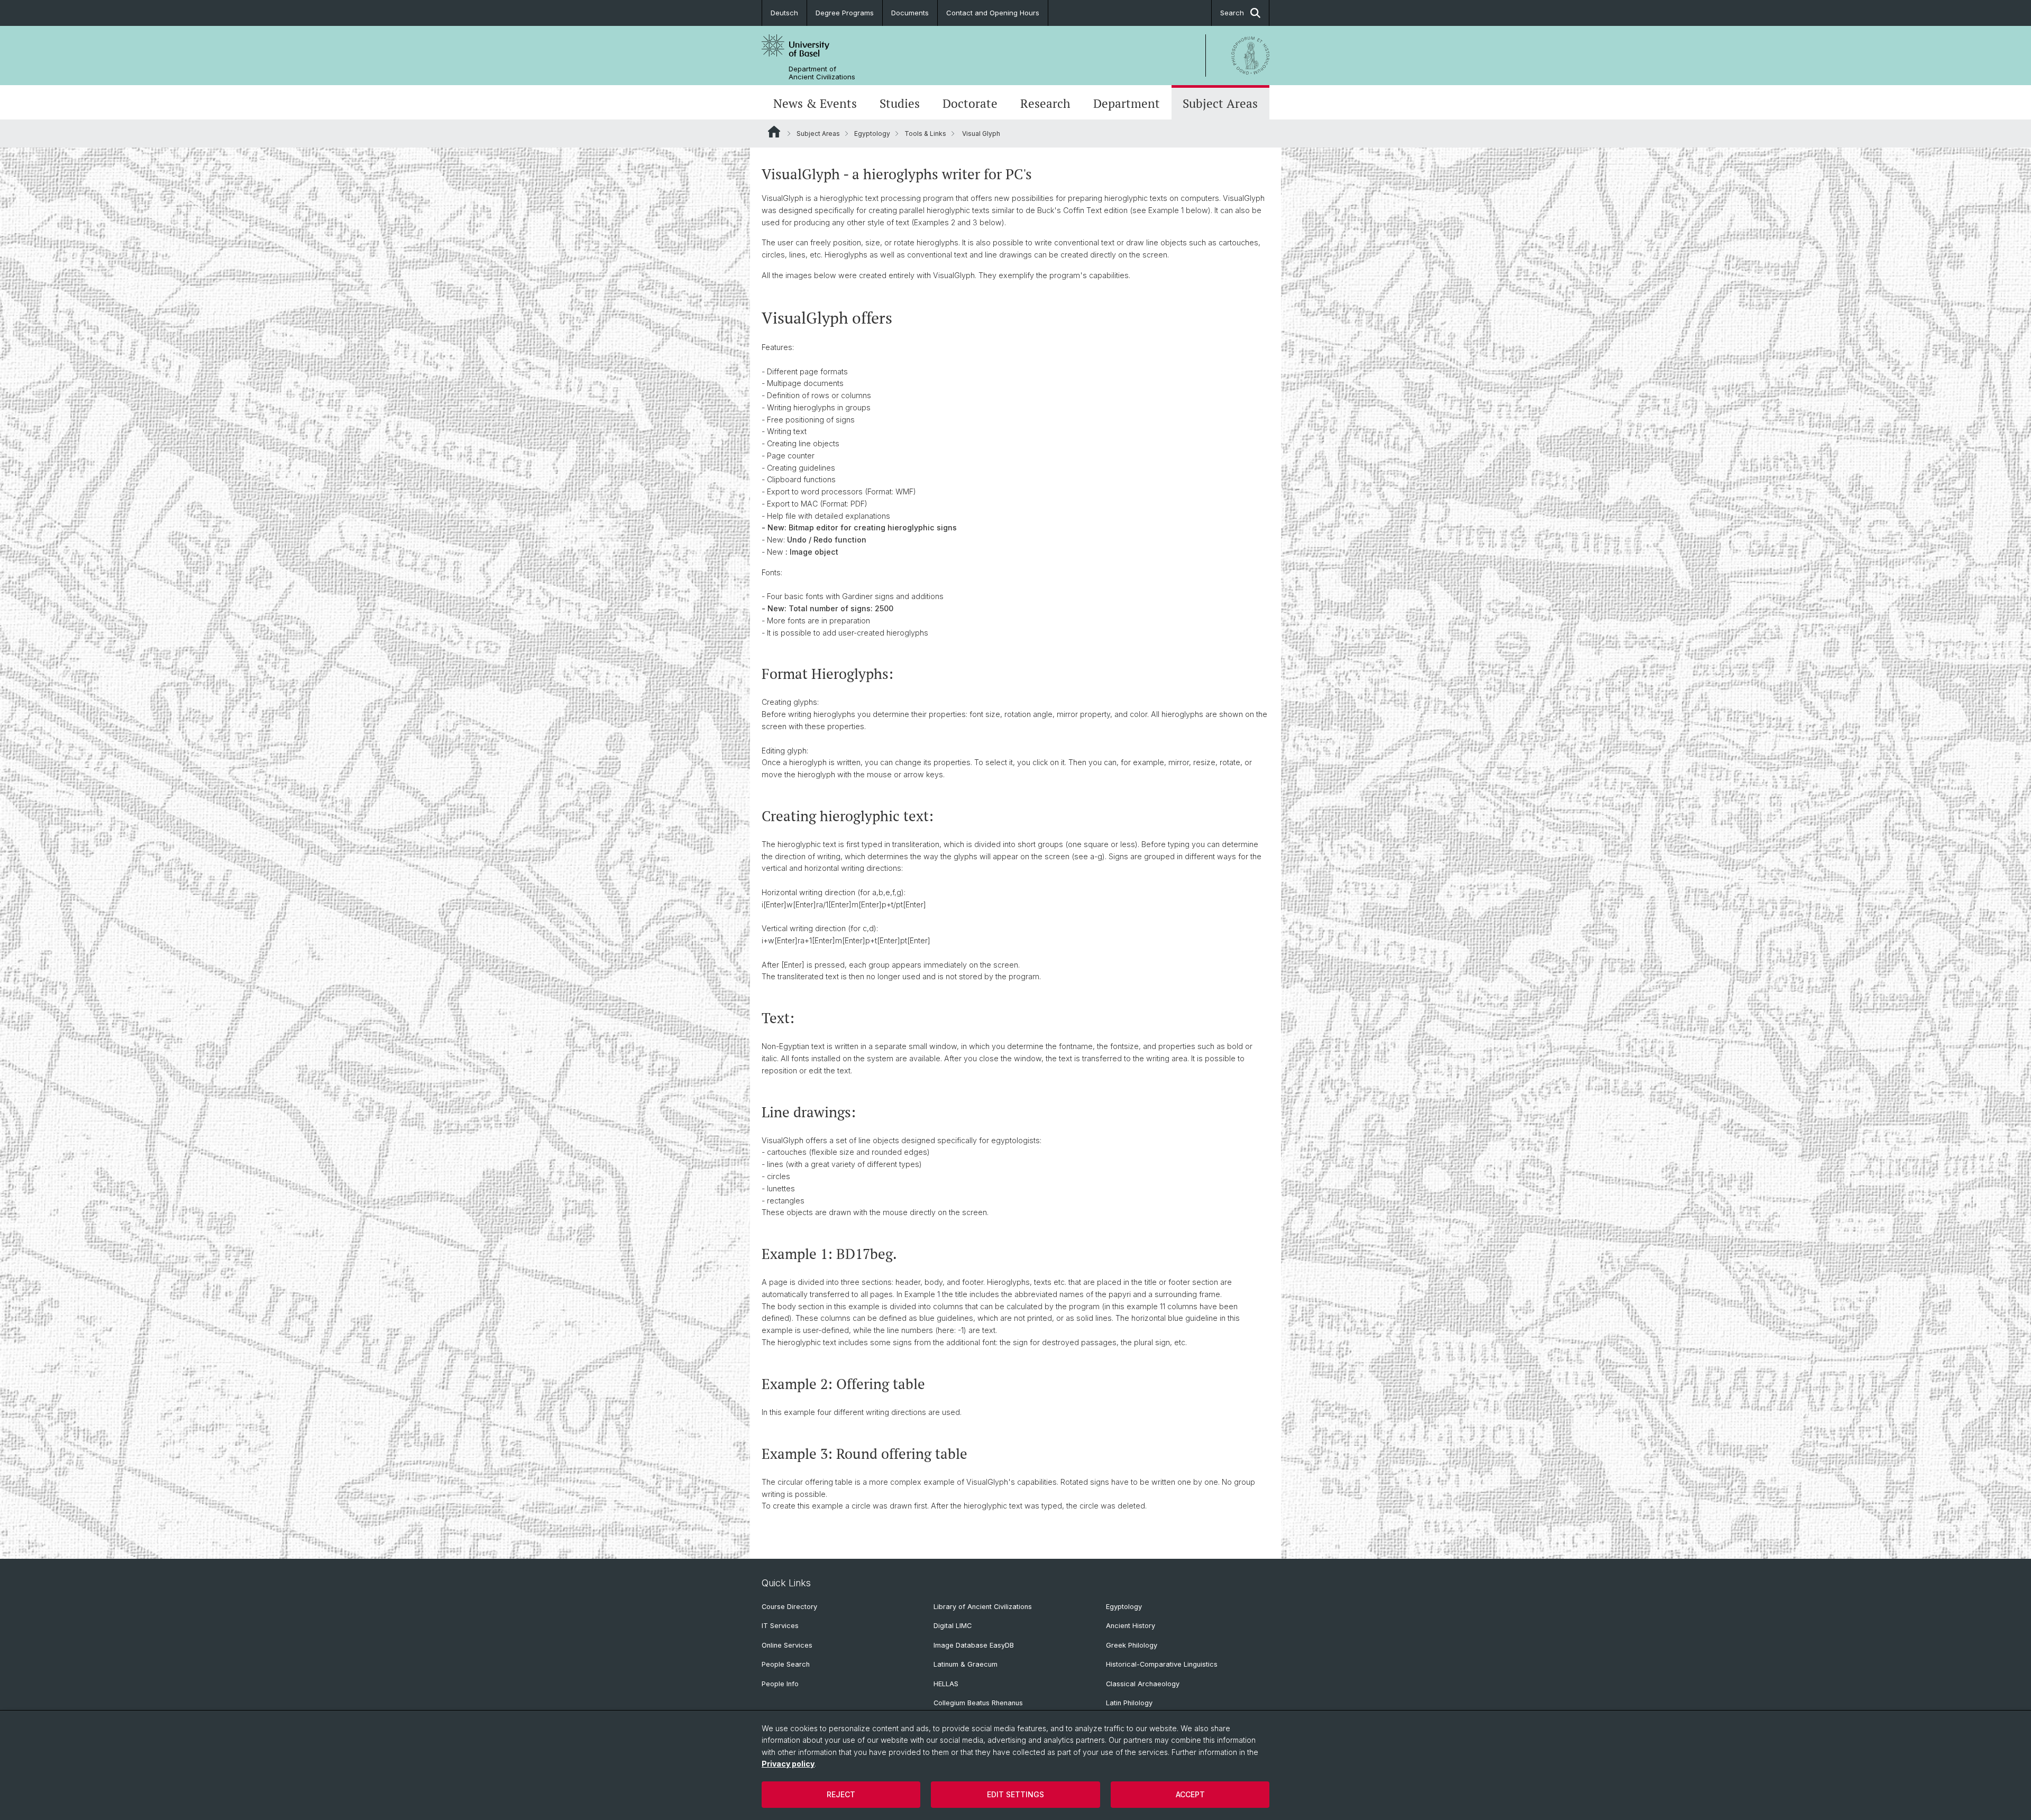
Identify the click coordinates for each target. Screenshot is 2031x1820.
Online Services (787, 1645)
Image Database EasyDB (974, 1645)
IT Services (780, 1626)
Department (1127, 103)
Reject (841, 1794)
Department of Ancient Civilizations (822, 73)
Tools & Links (925, 134)
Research (1045, 103)
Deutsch (784, 13)
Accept (1190, 1794)
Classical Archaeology (1143, 1684)
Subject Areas (1220, 103)
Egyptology (872, 134)
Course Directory (789, 1607)
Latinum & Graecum (966, 1664)
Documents (910, 13)
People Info (780, 1684)
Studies (900, 103)
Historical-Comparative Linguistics (1162, 1664)
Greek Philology (1132, 1645)
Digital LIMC (953, 1626)
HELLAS (946, 1684)
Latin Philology (1129, 1703)
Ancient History (1131, 1626)
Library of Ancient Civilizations (983, 1607)
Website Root (774, 132)
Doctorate (970, 103)
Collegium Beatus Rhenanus (978, 1703)
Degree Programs (845, 13)
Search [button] (1232, 13)
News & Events (815, 103)
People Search (786, 1664)
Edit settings (1015, 1794)
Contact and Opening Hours (993, 13)
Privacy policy (788, 1764)
